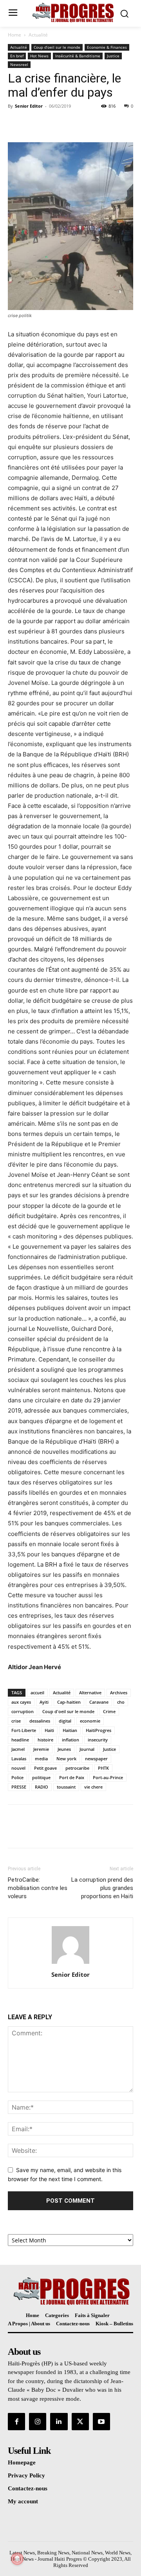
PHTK (103, 1768)
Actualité (38, 35)
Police (17, 1777)
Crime (109, 1711)
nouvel (18, 1768)
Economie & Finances (107, 47)
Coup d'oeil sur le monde (68, 1711)
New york (66, 1759)
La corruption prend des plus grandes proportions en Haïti (102, 1888)
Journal (87, 1749)
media (41, 1759)
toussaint (66, 1787)
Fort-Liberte (24, 1730)
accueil (37, 1693)
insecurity (98, 1740)
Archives (119, 1693)
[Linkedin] (59, 2422)
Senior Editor (29, 106)
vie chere (93, 1787)
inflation (70, 1740)
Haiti (49, 1730)
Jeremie (41, 1749)
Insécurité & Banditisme (78, 56)
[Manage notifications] (17, 2559)
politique (41, 1777)
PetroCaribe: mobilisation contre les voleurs (38, 1888)
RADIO (42, 1787)
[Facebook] (16, 124)
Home (14, 35)
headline (20, 1740)
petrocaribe (77, 1768)
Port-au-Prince (108, 1777)
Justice (113, 56)
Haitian (70, 1730)
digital (65, 1721)
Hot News (39, 56)
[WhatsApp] (70, 124)
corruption (23, 1711)
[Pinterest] (52, 124)
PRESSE (19, 1787)
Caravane (99, 1702)
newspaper (96, 1759)
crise (16, 1721)
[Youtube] (101, 2422)
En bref (17, 56)
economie (90, 1721)
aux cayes (21, 1702)
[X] (34, 124)
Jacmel (18, 1749)
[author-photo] (70, 1964)
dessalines (40, 1721)
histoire (45, 1740)
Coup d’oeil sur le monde (57, 47)
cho (121, 1702)
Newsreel (19, 64)
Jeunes (64, 1749)
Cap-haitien (69, 1702)
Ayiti (44, 1702)
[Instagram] (38, 2422)
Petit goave (45, 1768)
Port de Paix (72, 1777)
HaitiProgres (99, 1730)
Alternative (90, 1693)
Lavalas (19, 1759)
